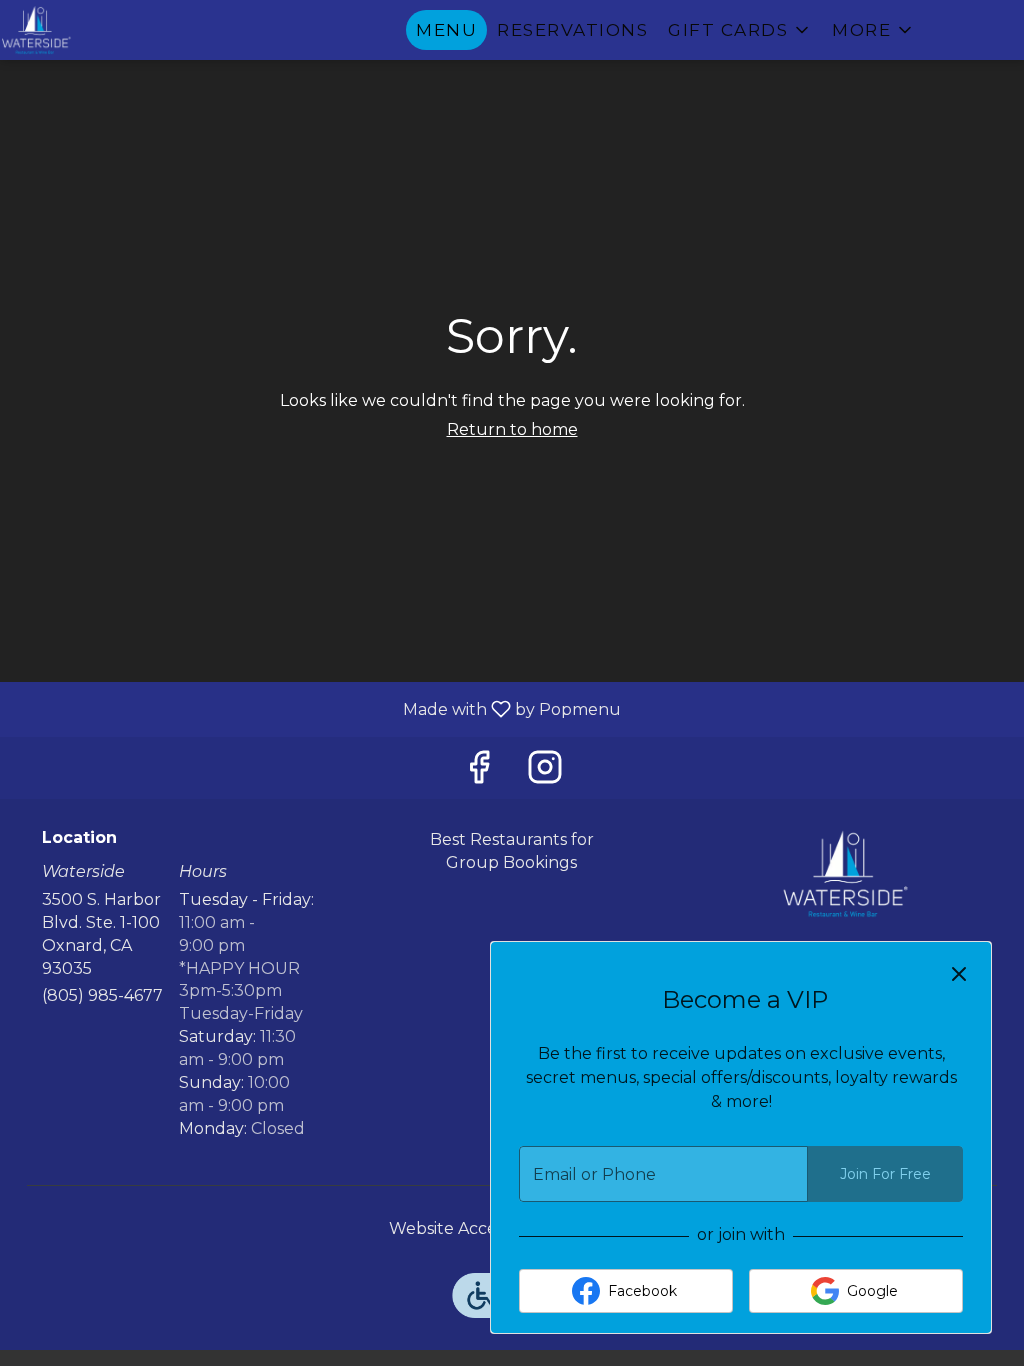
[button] (740, 30)
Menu (446, 30)
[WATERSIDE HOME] (90, 30)
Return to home (512, 429)
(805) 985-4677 (102, 995)
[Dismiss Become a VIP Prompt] (959, 974)
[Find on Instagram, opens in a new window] (545, 772)
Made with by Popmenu (318, 708)
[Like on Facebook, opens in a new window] (479, 772)
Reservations (572, 30)
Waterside (845, 874)
